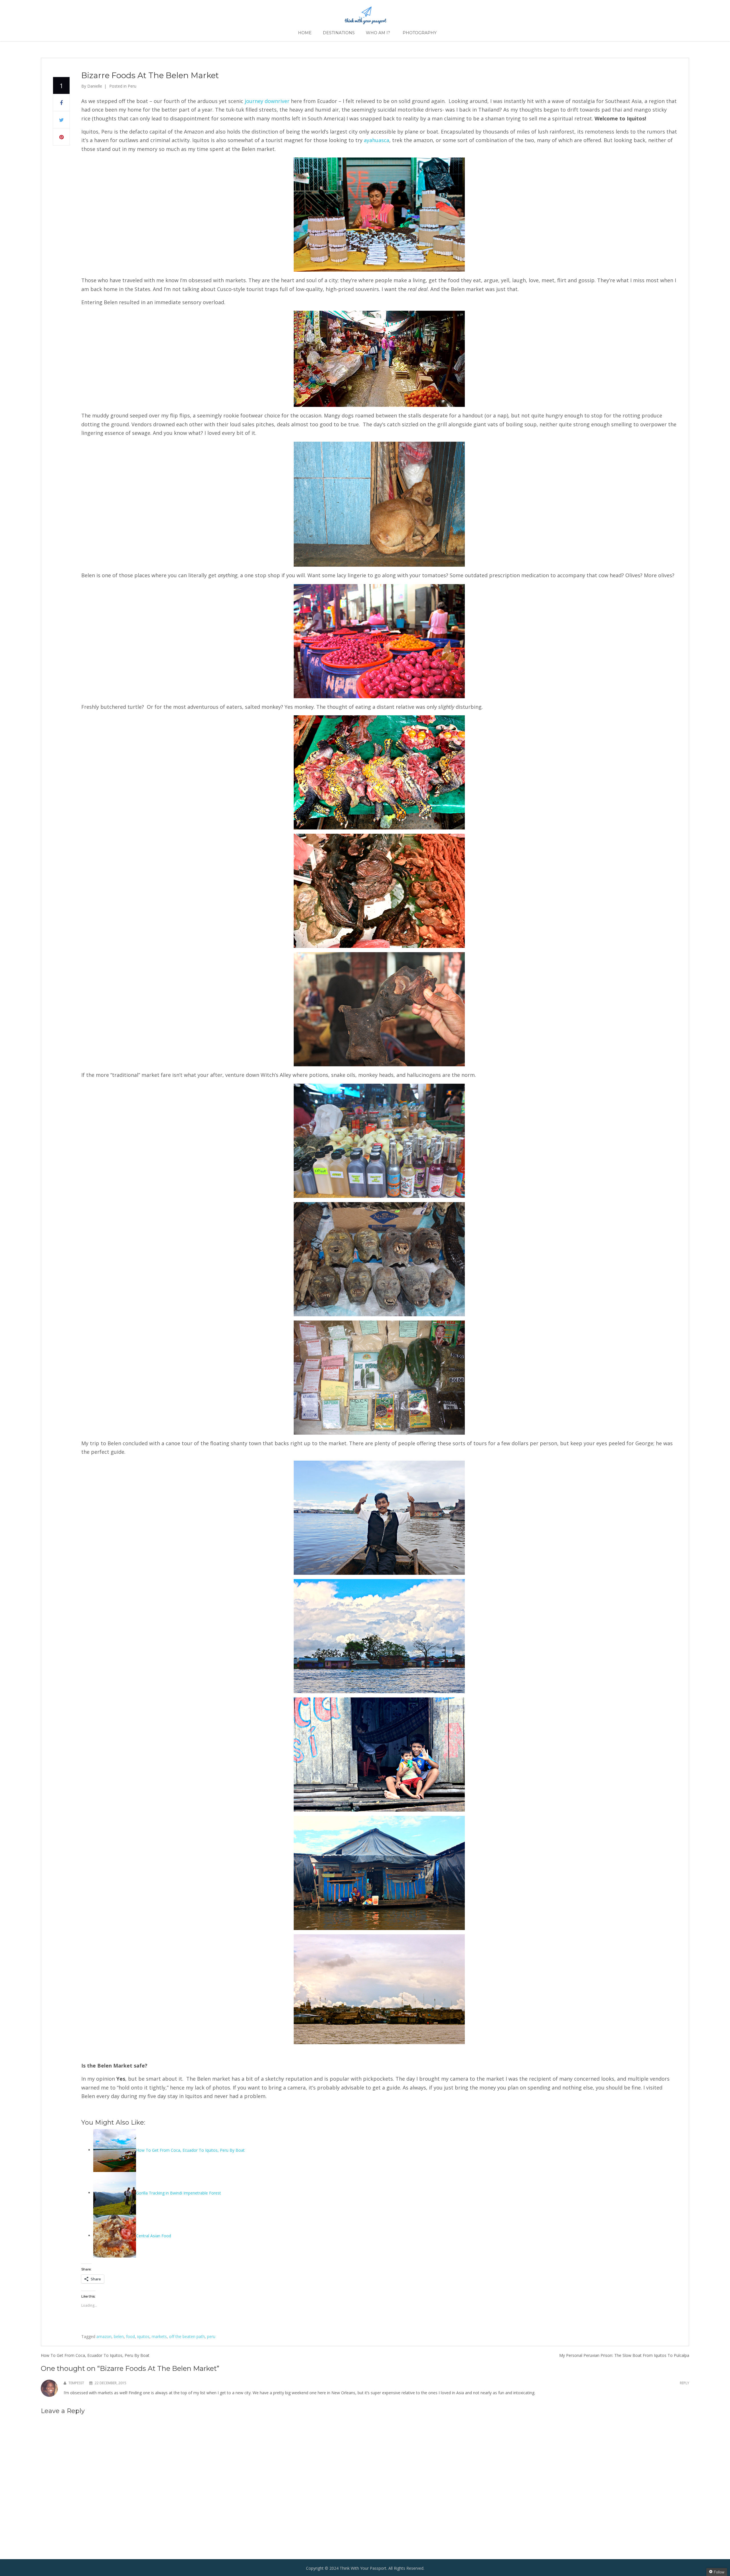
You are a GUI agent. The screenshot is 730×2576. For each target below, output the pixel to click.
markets (159, 2336)
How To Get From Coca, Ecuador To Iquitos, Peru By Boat (190, 2150)
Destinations (339, 33)
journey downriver (267, 101)
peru (211, 2336)
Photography (420, 33)
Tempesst (76, 2383)
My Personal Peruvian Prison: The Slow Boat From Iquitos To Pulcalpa (624, 2355)
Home (305, 33)
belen (119, 2336)
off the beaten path (187, 2336)
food (130, 2336)
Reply (685, 2383)
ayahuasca (377, 140)
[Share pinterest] (61, 137)
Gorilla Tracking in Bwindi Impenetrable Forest (179, 2193)
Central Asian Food (154, 2235)
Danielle (95, 86)
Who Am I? (378, 33)
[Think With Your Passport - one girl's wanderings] (365, 13)
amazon (104, 2336)
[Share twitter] (61, 120)
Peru (132, 86)
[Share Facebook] (61, 103)
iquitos (143, 2336)
